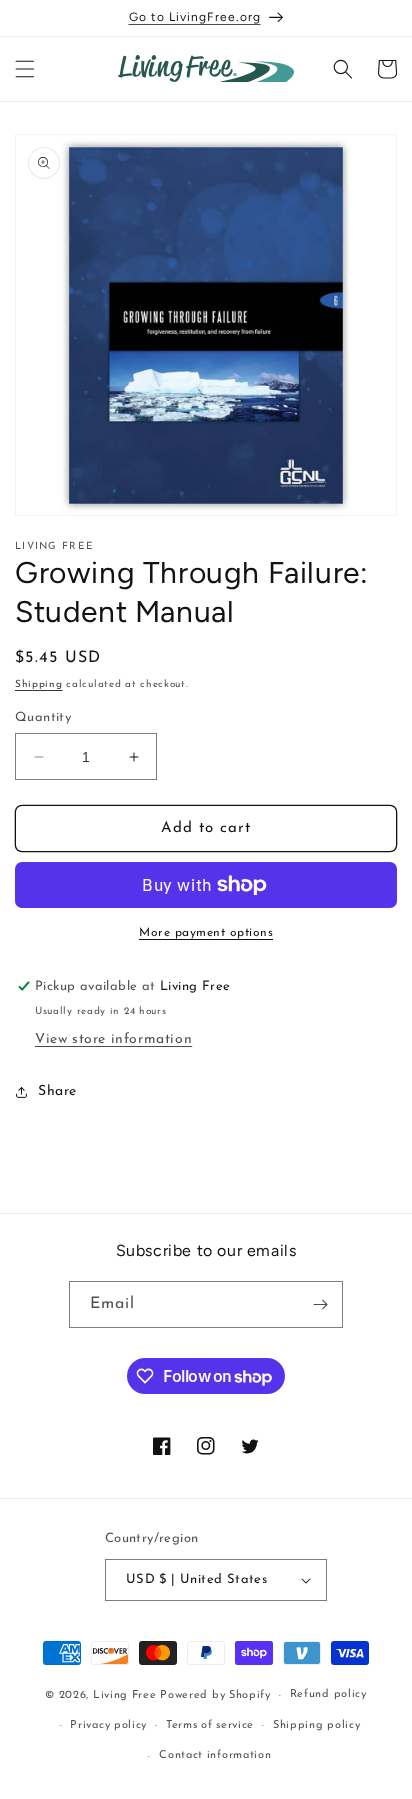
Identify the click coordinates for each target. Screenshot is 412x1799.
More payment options (206, 933)
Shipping (39, 684)
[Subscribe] (320, 1304)
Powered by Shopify (215, 1695)
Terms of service (210, 1725)
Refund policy (328, 1694)
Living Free (125, 1695)
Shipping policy (317, 1725)
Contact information (215, 1755)
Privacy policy (108, 1725)
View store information (113, 1039)
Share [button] (57, 1091)
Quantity (43, 717)
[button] (25, 69)
